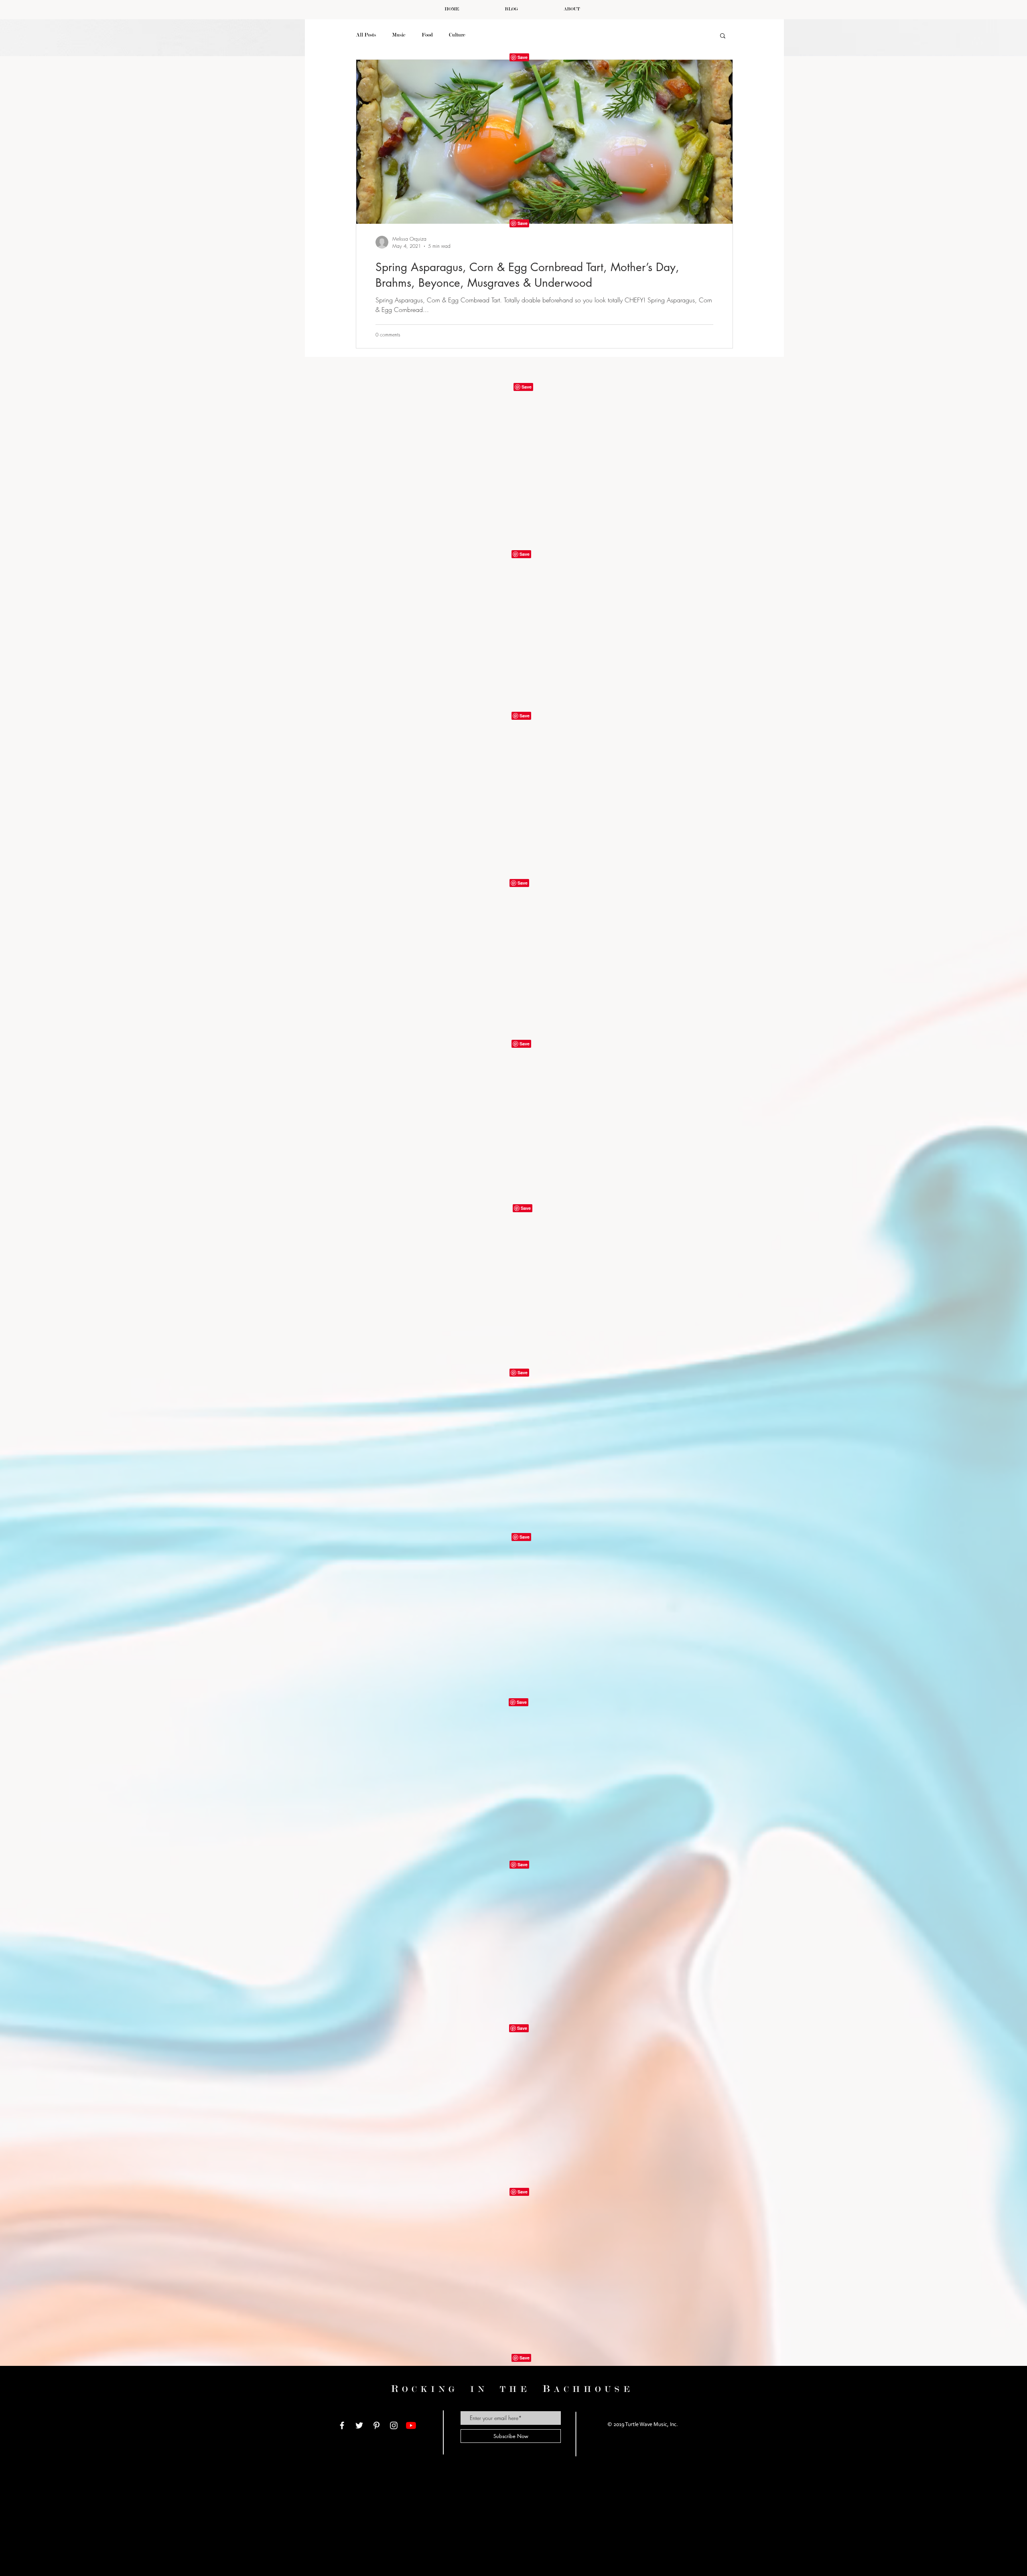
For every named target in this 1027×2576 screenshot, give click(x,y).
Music (399, 35)
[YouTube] (411, 2425)
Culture (457, 35)
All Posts (366, 35)
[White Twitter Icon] (359, 2425)
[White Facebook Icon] (342, 2425)
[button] (723, 36)
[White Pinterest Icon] (376, 2425)
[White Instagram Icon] (394, 2425)
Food (427, 35)
